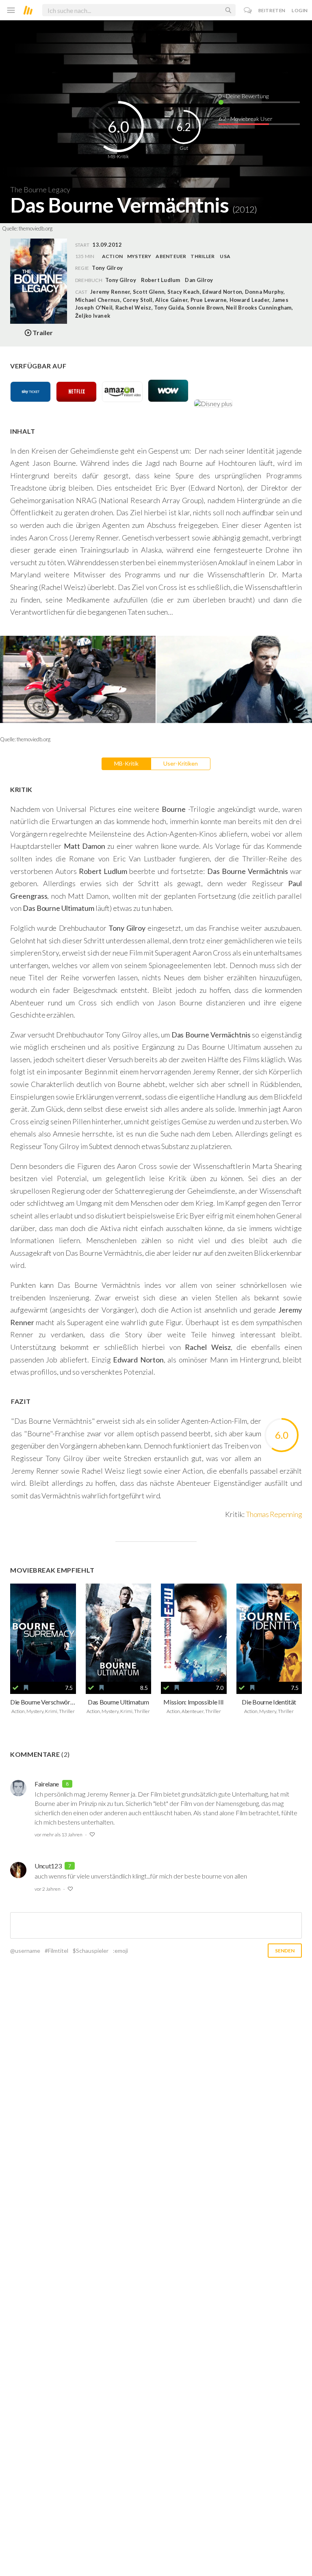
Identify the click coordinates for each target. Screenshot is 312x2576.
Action (112, 256)
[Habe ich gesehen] (15, 1688)
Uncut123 (48, 1866)
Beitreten (272, 10)
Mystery (139, 256)
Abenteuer (171, 256)
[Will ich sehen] (26, 1688)
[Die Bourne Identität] (269, 1633)
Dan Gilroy (199, 280)
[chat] (248, 10)
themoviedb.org (36, 228)
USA (225, 256)
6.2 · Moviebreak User (246, 119)
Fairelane (47, 1784)
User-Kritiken (181, 763)
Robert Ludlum (161, 280)
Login (300, 10)
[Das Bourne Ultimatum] (119, 1633)
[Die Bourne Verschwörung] (43, 1633)
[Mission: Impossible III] (194, 1633)
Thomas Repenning (274, 1514)
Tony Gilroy (121, 280)
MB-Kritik (126, 763)
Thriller (203, 256)
